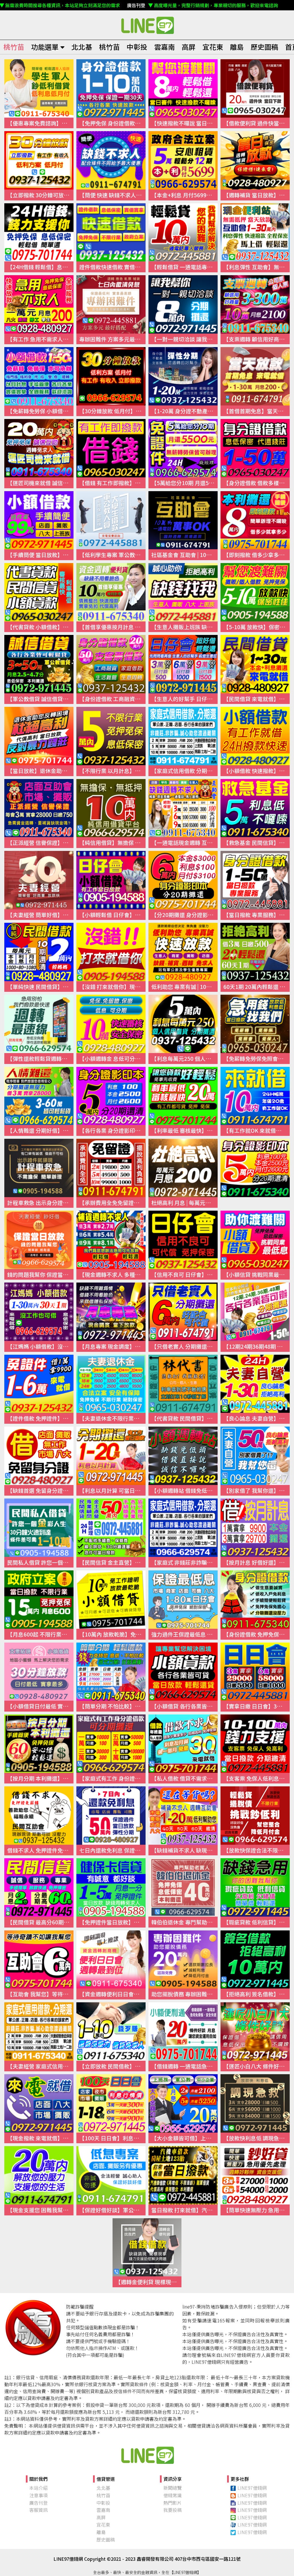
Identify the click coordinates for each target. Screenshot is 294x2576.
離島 (237, 47)
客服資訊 (38, 2510)
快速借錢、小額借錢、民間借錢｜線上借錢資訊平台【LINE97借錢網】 (147, 25)
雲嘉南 (165, 47)
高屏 (189, 47)
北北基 (82, 47)
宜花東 (213, 47)
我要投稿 (173, 2510)
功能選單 (45, 47)
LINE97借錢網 (252, 2488)
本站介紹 (38, 2488)
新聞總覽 (173, 2488)
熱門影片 (173, 2503)
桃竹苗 (14, 47)
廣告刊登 (38, 2503)
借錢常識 (173, 2495)
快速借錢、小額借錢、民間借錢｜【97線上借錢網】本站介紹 (147, 2455)
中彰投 (137, 47)
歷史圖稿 (264, 47)
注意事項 (38, 2495)
